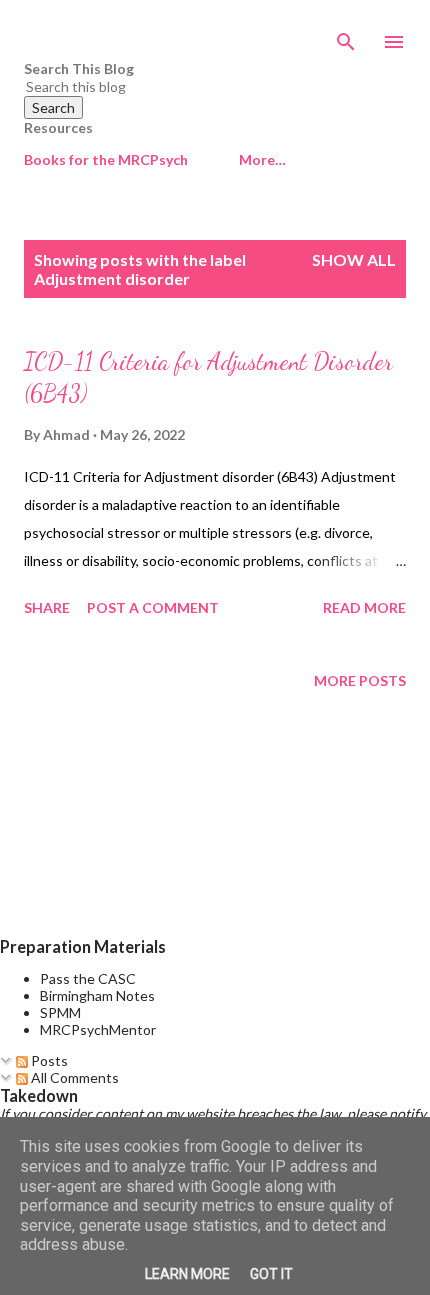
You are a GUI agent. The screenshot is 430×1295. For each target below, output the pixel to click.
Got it (271, 1274)
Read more (364, 607)
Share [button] (47, 607)
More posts (360, 680)
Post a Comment (153, 607)
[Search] (346, 36)
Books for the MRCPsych (106, 159)
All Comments (73, 1077)
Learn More (187, 1274)
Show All (354, 259)
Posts (48, 1060)
